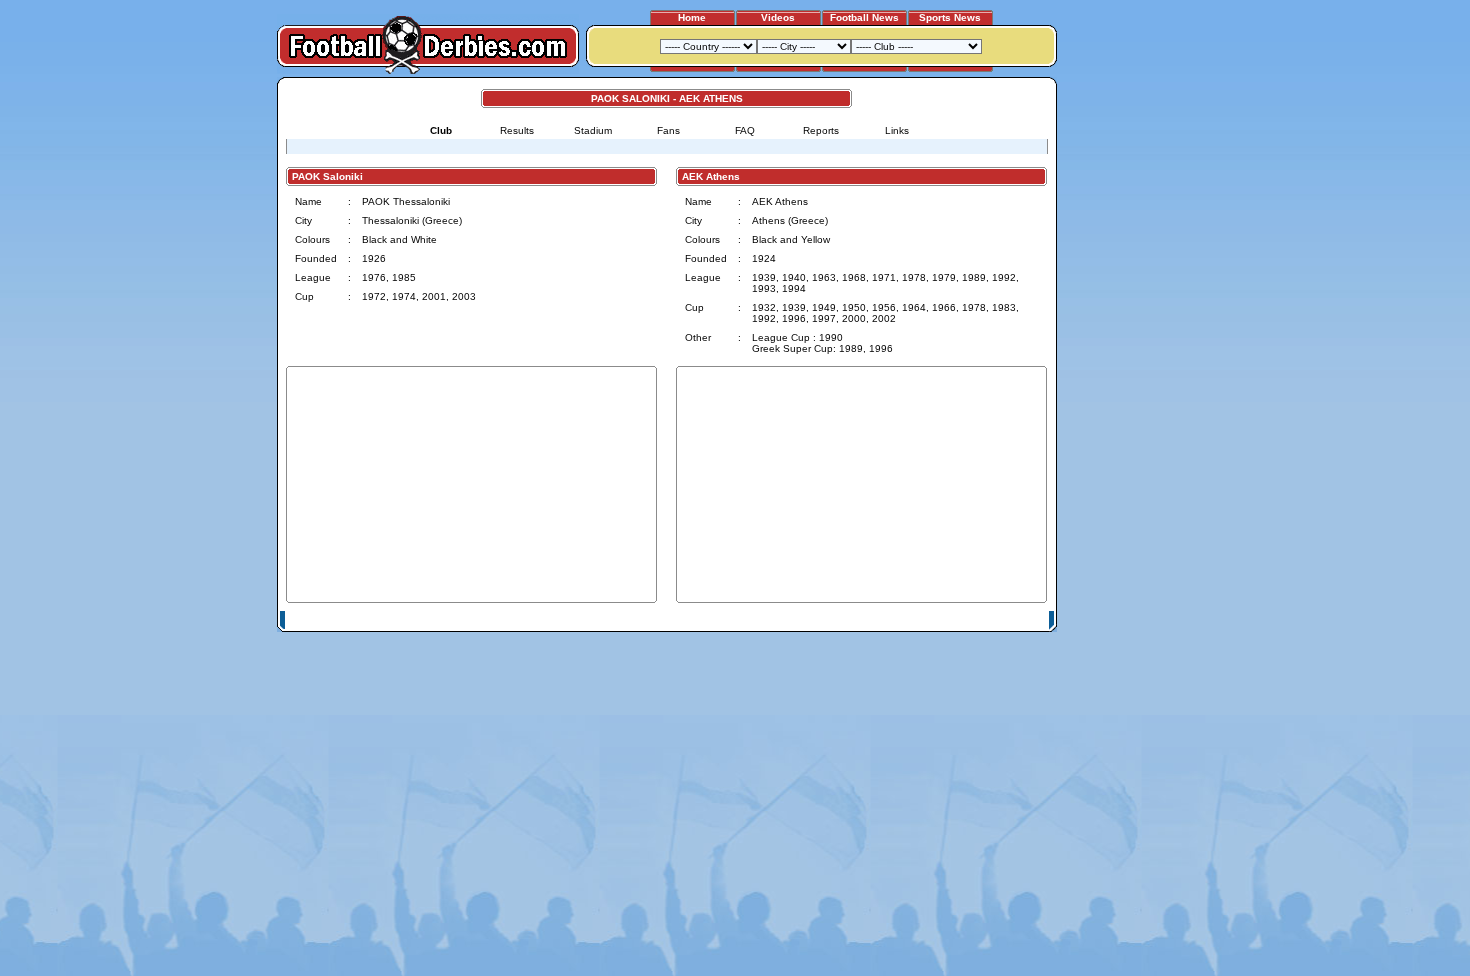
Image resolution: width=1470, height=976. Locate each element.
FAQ (745, 130)
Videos (778, 17)
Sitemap (970, 620)
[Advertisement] (1133, 377)
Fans (668, 130)
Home (692, 17)
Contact (1022, 620)
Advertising (808, 620)
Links (897, 130)
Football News (864, 17)
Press (862, 620)
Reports (821, 130)
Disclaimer (913, 620)
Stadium (593, 130)
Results (517, 130)
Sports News (950, 17)
